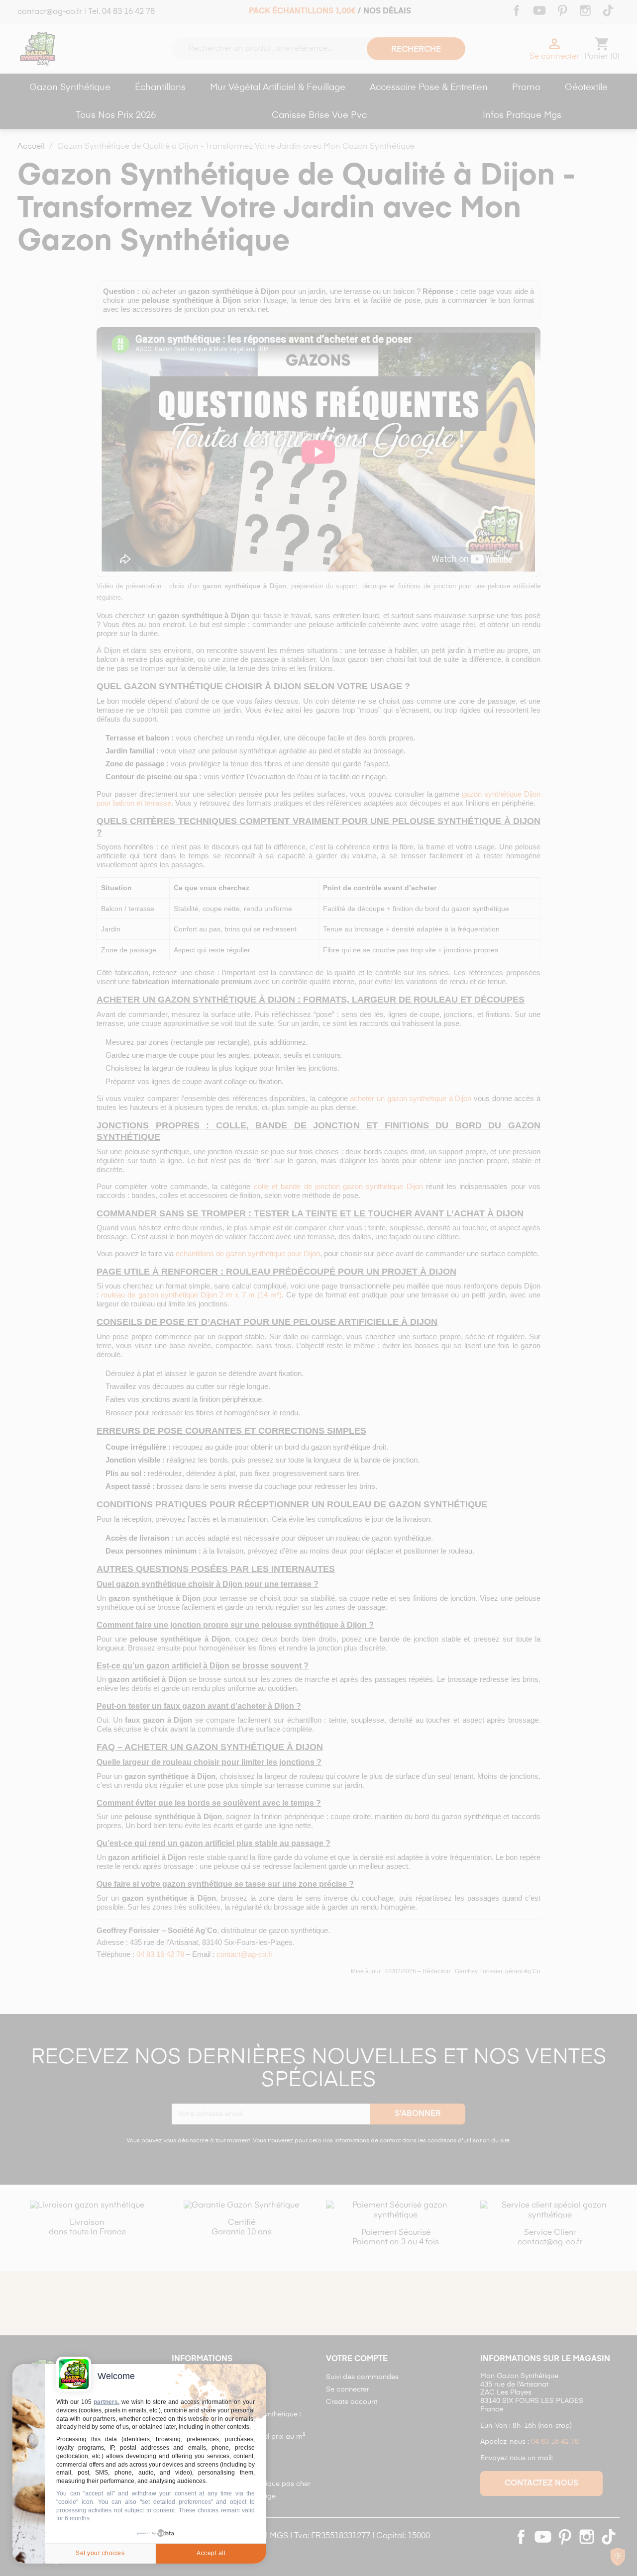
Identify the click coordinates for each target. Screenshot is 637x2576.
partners (106, 2402)
